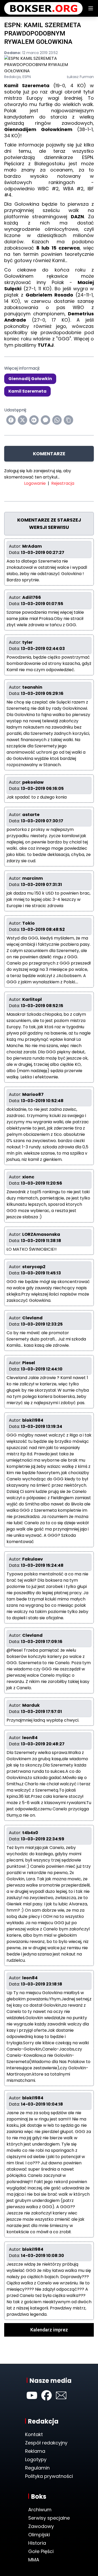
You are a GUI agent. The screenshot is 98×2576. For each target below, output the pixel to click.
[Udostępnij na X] (22, 420)
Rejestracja (63, 483)
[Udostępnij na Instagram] (34, 420)
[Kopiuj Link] (68, 420)
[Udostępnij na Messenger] (45, 420)
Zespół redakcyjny (46, 2443)
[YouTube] (32, 2395)
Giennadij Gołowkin (30, 379)
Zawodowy (41, 2526)
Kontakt (34, 2434)
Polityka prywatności (49, 2476)
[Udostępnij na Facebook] (11, 420)
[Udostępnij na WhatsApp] (57, 420)
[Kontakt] (61, 2395)
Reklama (35, 2451)
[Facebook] (47, 2395)
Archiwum (40, 2510)
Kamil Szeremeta (27, 391)
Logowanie (35, 483)
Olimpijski (39, 2535)
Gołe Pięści (41, 2551)
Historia (37, 2543)
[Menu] (91, 8)
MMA (34, 2560)
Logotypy (36, 2459)
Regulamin (37, 2468)
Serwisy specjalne (49, 2518)
